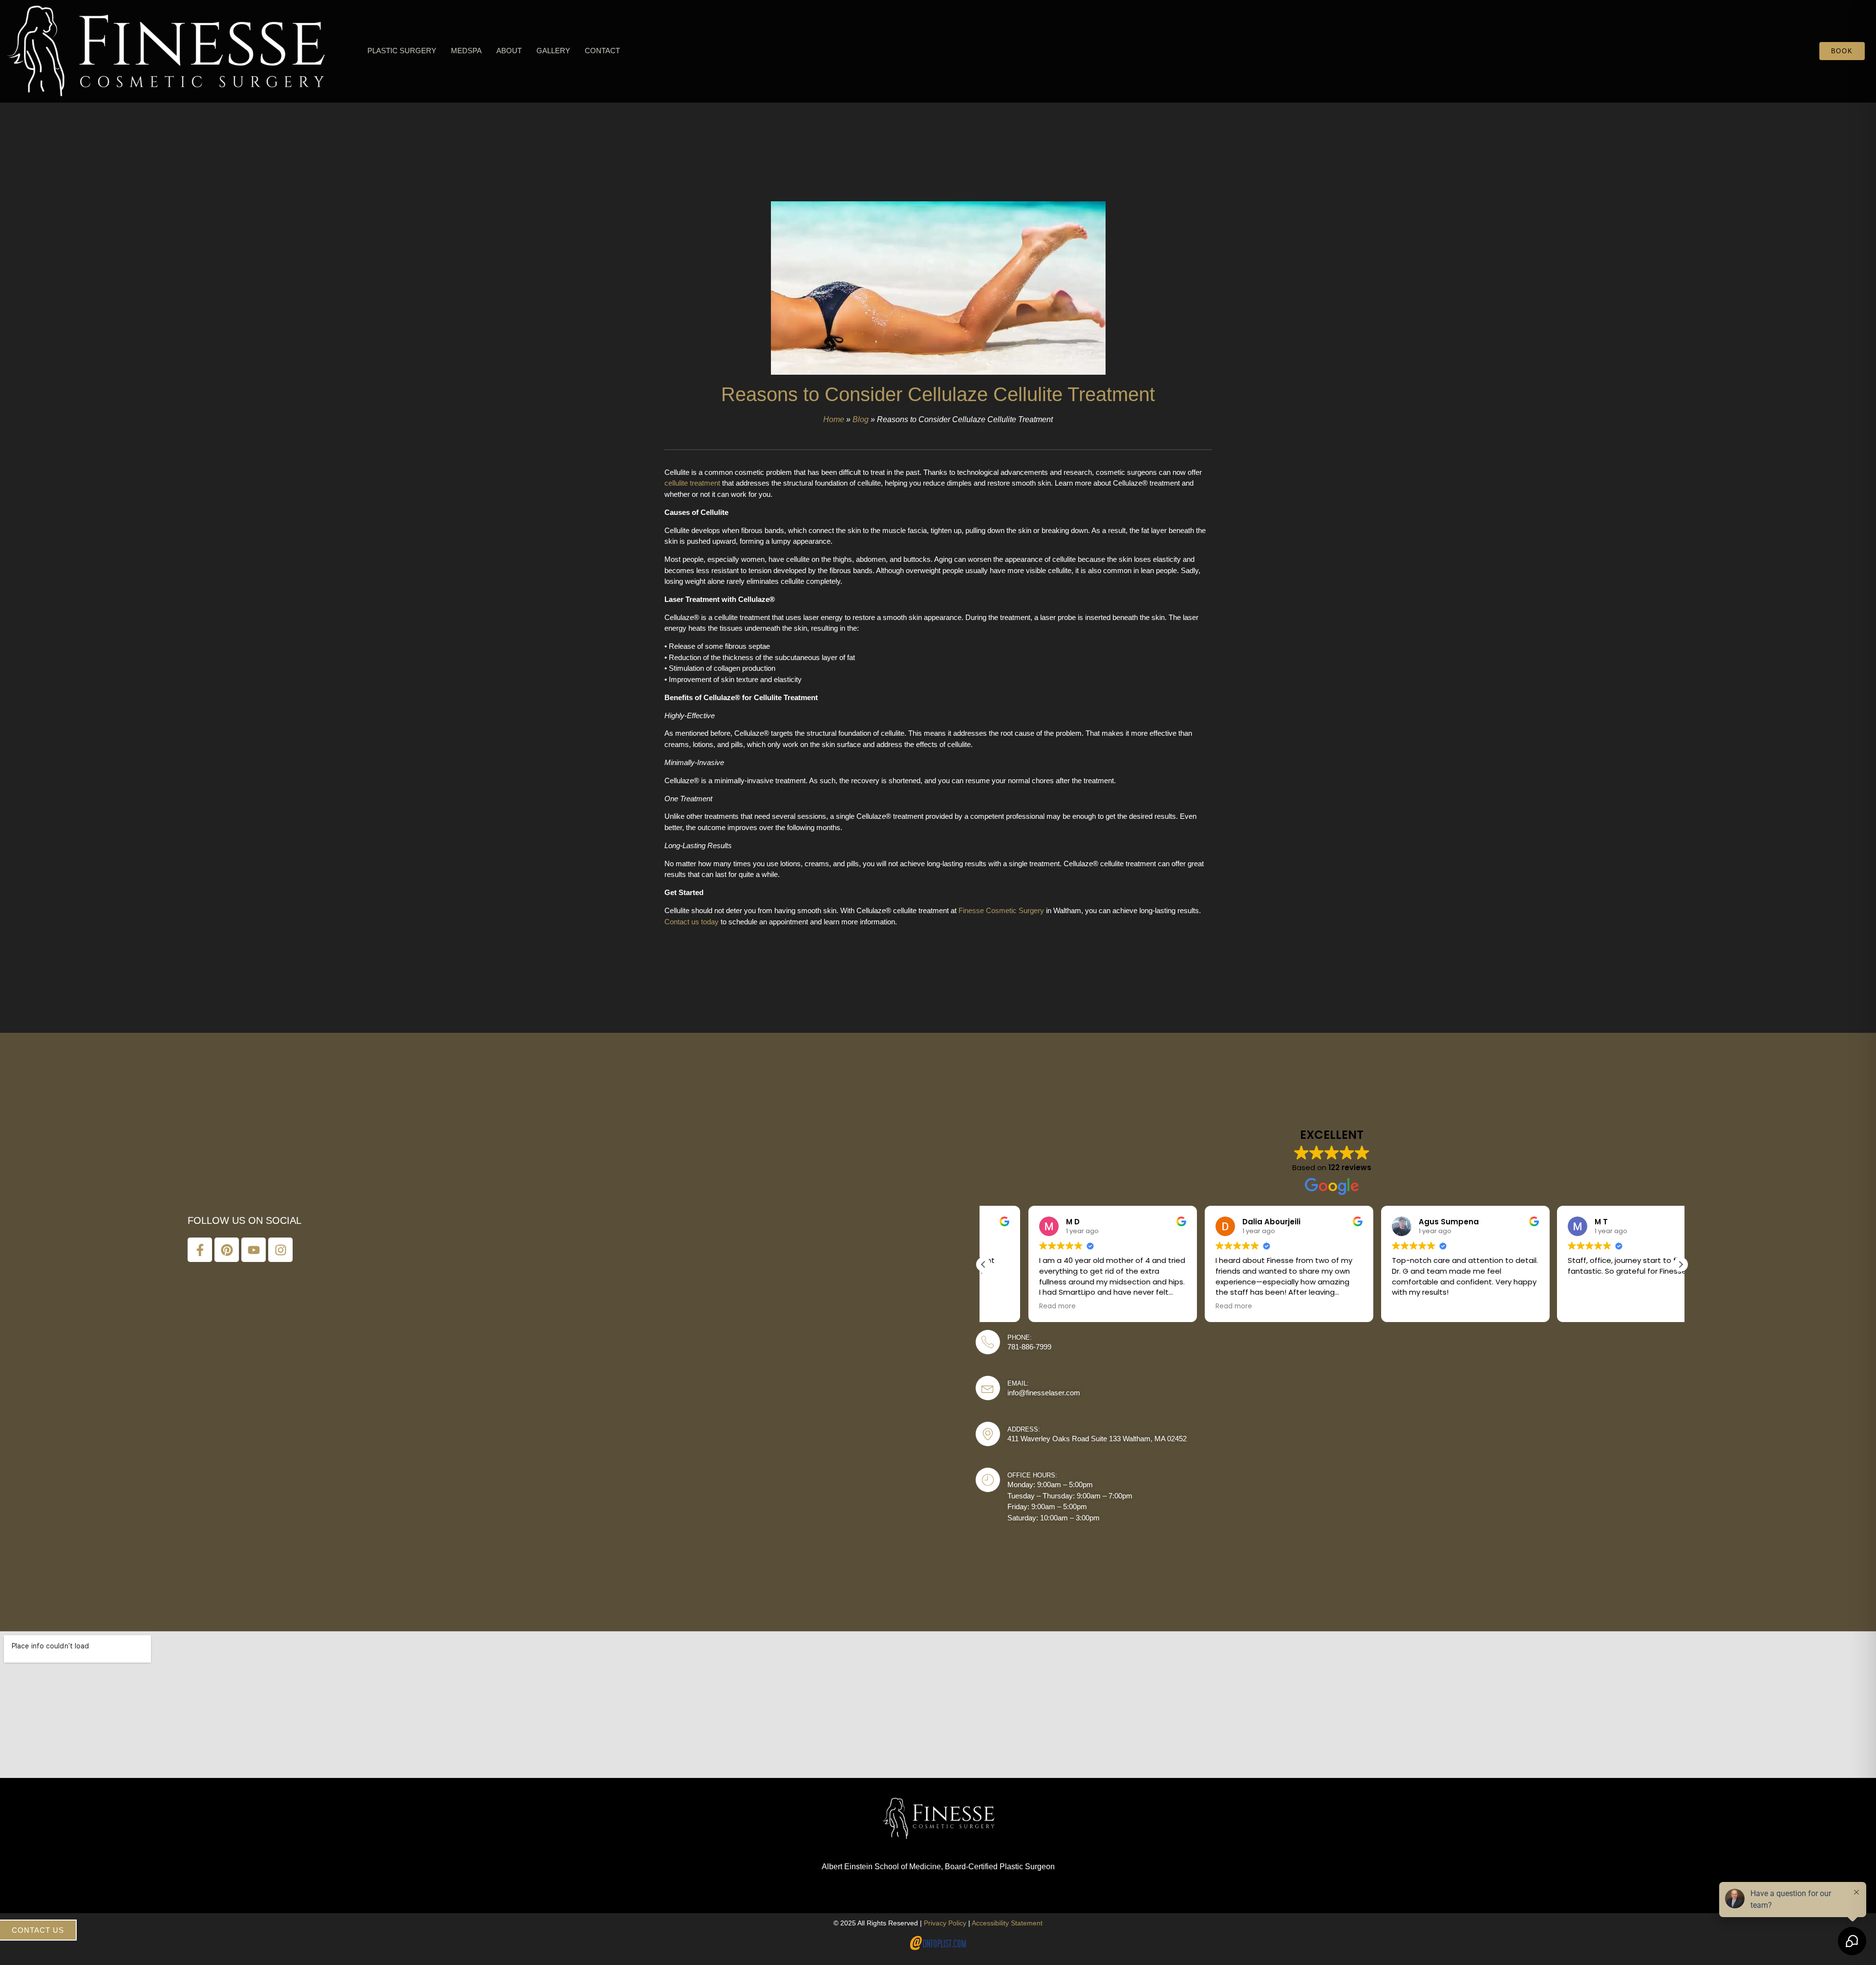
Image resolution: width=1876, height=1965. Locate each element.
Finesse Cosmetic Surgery (1001, 910)
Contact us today (692, 922)
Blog (861, 419)
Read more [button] (1013, 1306)
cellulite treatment (692, 483)
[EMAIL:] (988, 1388)
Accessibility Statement (1007, 1923)
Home (834, 419)
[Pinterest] (227, 1250)
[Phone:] (988, 1342)
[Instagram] (280, 1250)
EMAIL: (1018, 1383)
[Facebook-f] (200, 1250)
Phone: (1020, 1337)
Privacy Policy (945, 1923)
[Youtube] (254, 1250)
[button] (402, 52)
